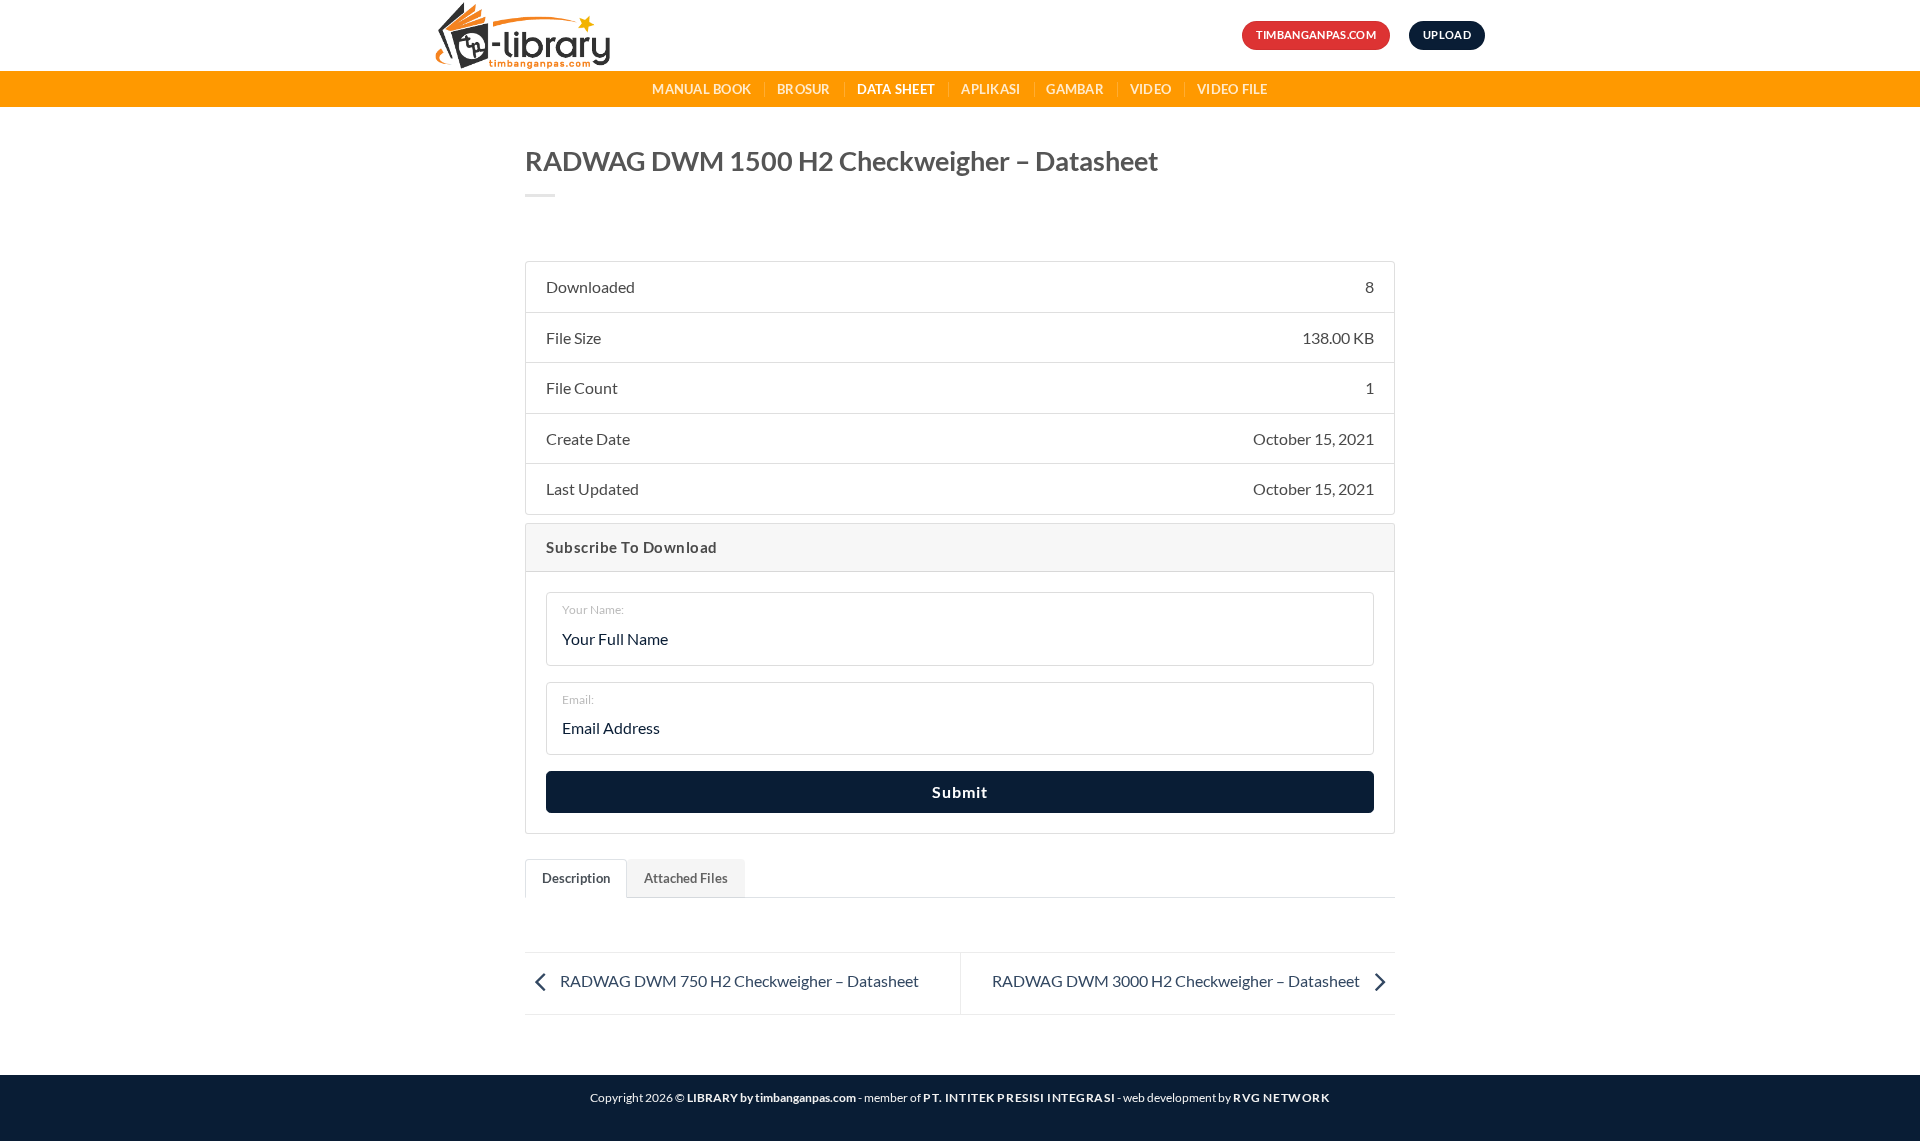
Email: (578, 699)
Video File (1232, 89)
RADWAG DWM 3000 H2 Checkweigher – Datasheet (1177, 980)
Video (1150, 89)
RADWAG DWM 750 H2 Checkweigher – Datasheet (738, 980)
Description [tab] (576, 878)
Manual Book (701, 89)
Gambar (1075, 89)
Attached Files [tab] (686, 878)
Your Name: (593, 609)
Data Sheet (896, 89)
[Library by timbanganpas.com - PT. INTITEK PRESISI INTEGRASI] (558, 35)
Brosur (804, 89)
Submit (960, 791)
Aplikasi (990, 89)
